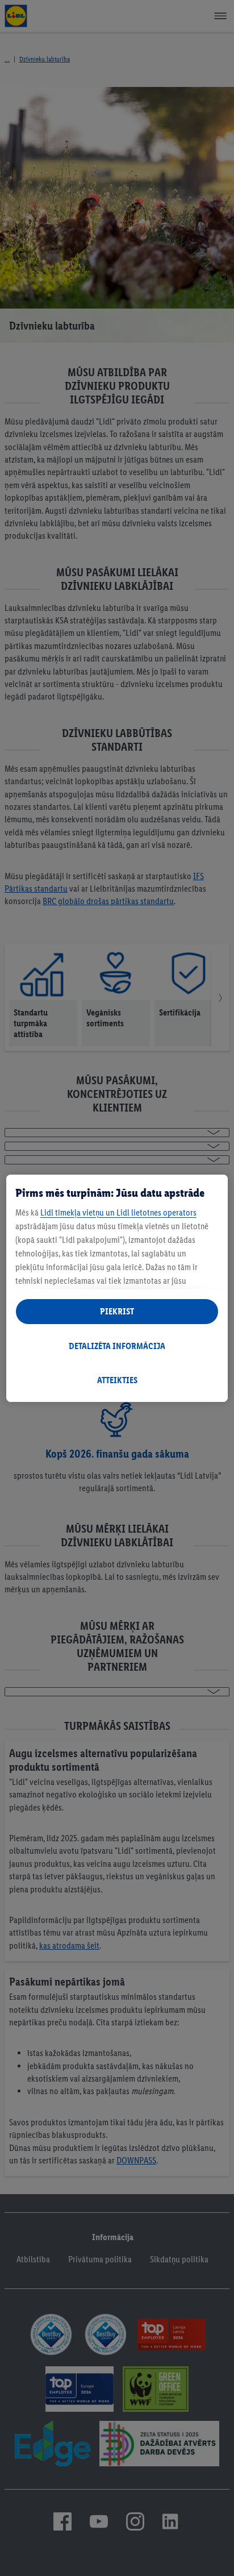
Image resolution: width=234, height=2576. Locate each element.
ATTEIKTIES (117, 1380)
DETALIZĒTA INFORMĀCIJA (117, 1346)
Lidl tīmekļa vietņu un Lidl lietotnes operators (118, 1212)
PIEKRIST (117, 1311)
